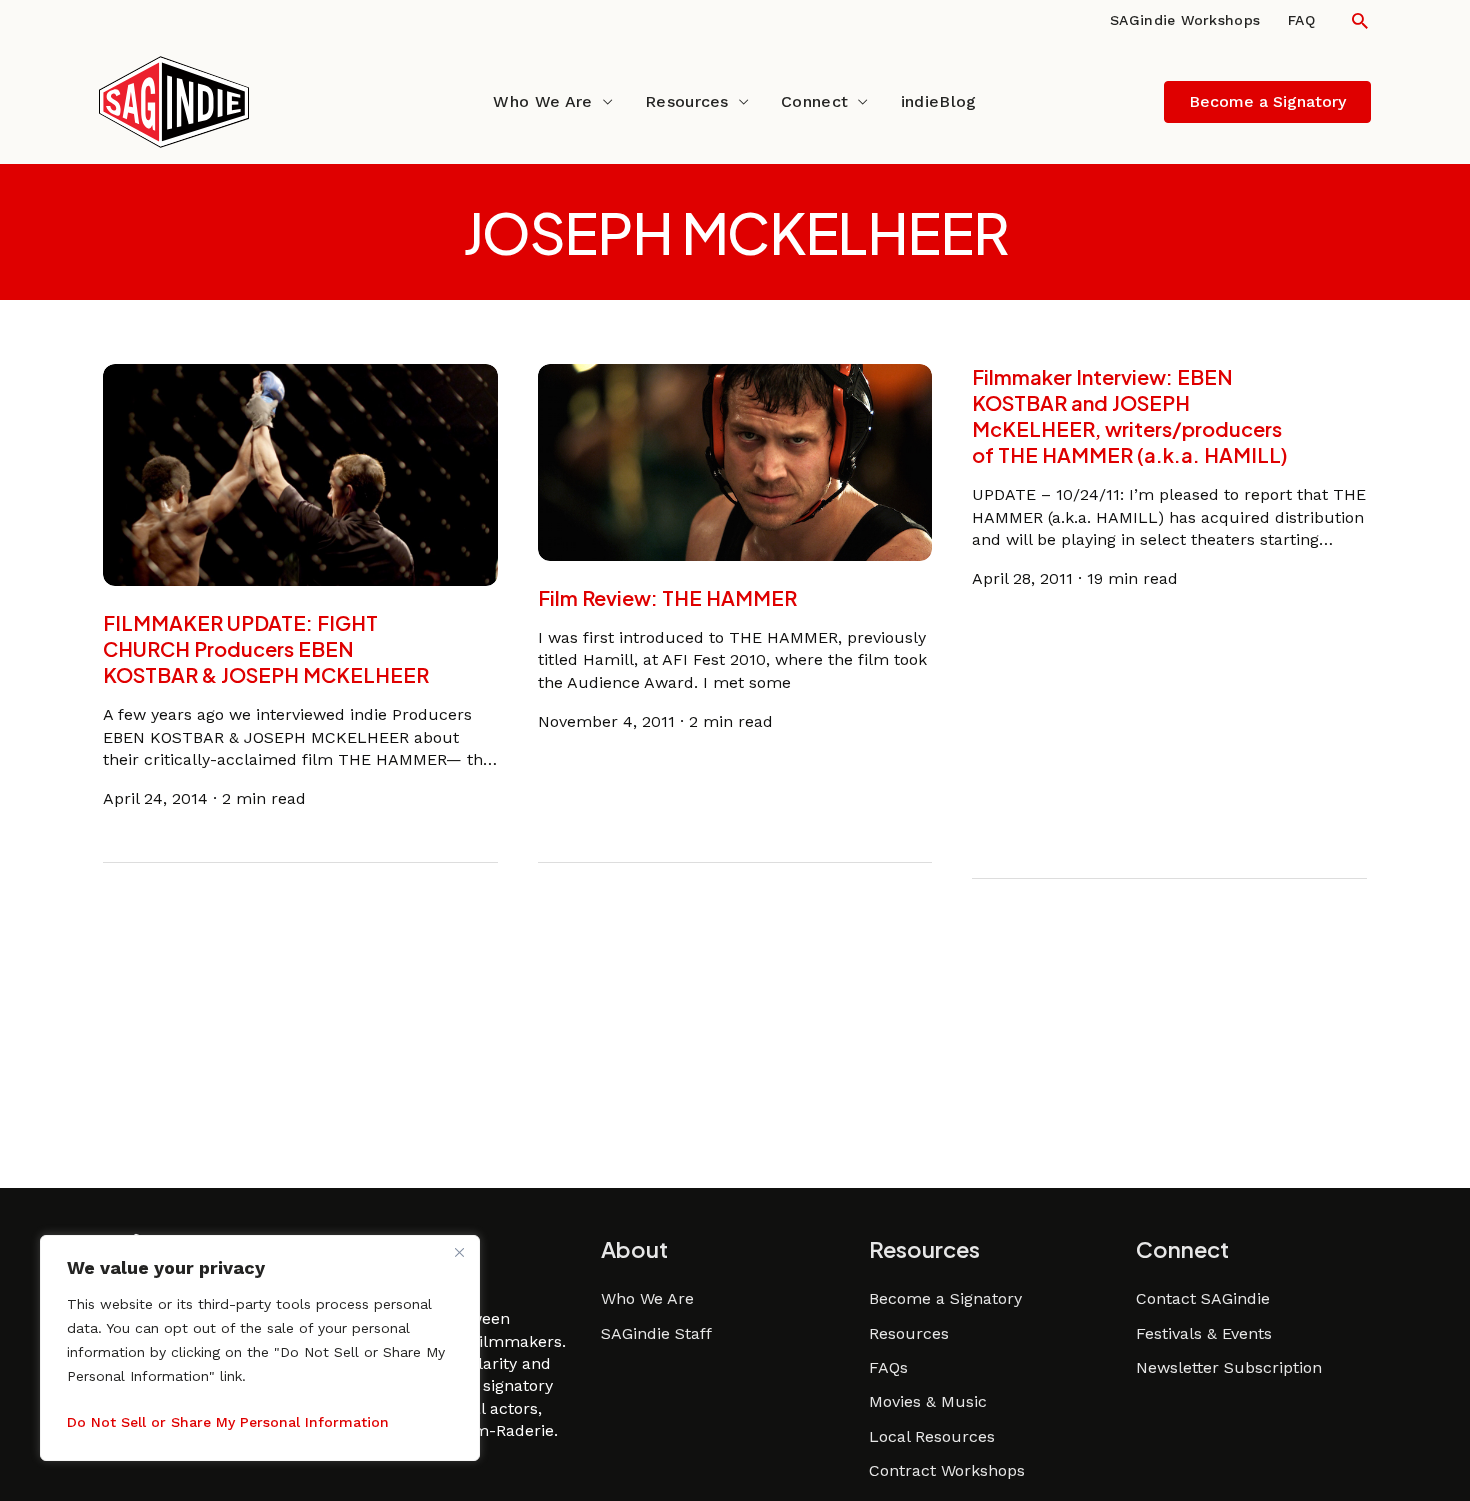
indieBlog (939, 101)
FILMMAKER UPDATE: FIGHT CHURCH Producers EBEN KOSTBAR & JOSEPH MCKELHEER (266, 648)
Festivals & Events (1204, 1333)
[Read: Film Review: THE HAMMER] (735, 461)
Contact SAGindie (1203, 1298)
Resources (687, 101)
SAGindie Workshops (1185, 20)
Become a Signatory (945, 1298)
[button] (1360, 20)
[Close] (459, 1252)
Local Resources (932, 1436)
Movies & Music (928, 1401)
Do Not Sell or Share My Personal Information (228, 1422)
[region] (260, 1348)
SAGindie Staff (656, 1333)
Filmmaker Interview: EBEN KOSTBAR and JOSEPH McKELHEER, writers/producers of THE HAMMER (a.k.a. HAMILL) (1130, 415)
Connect (814, 101)
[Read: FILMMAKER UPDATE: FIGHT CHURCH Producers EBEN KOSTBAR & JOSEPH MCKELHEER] (300, 473)
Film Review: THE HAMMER (667, 597)
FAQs (888, 1367)
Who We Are (542, 101)
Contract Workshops (947, 1470)
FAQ (1301, 20)
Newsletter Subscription (1229, 1367)
